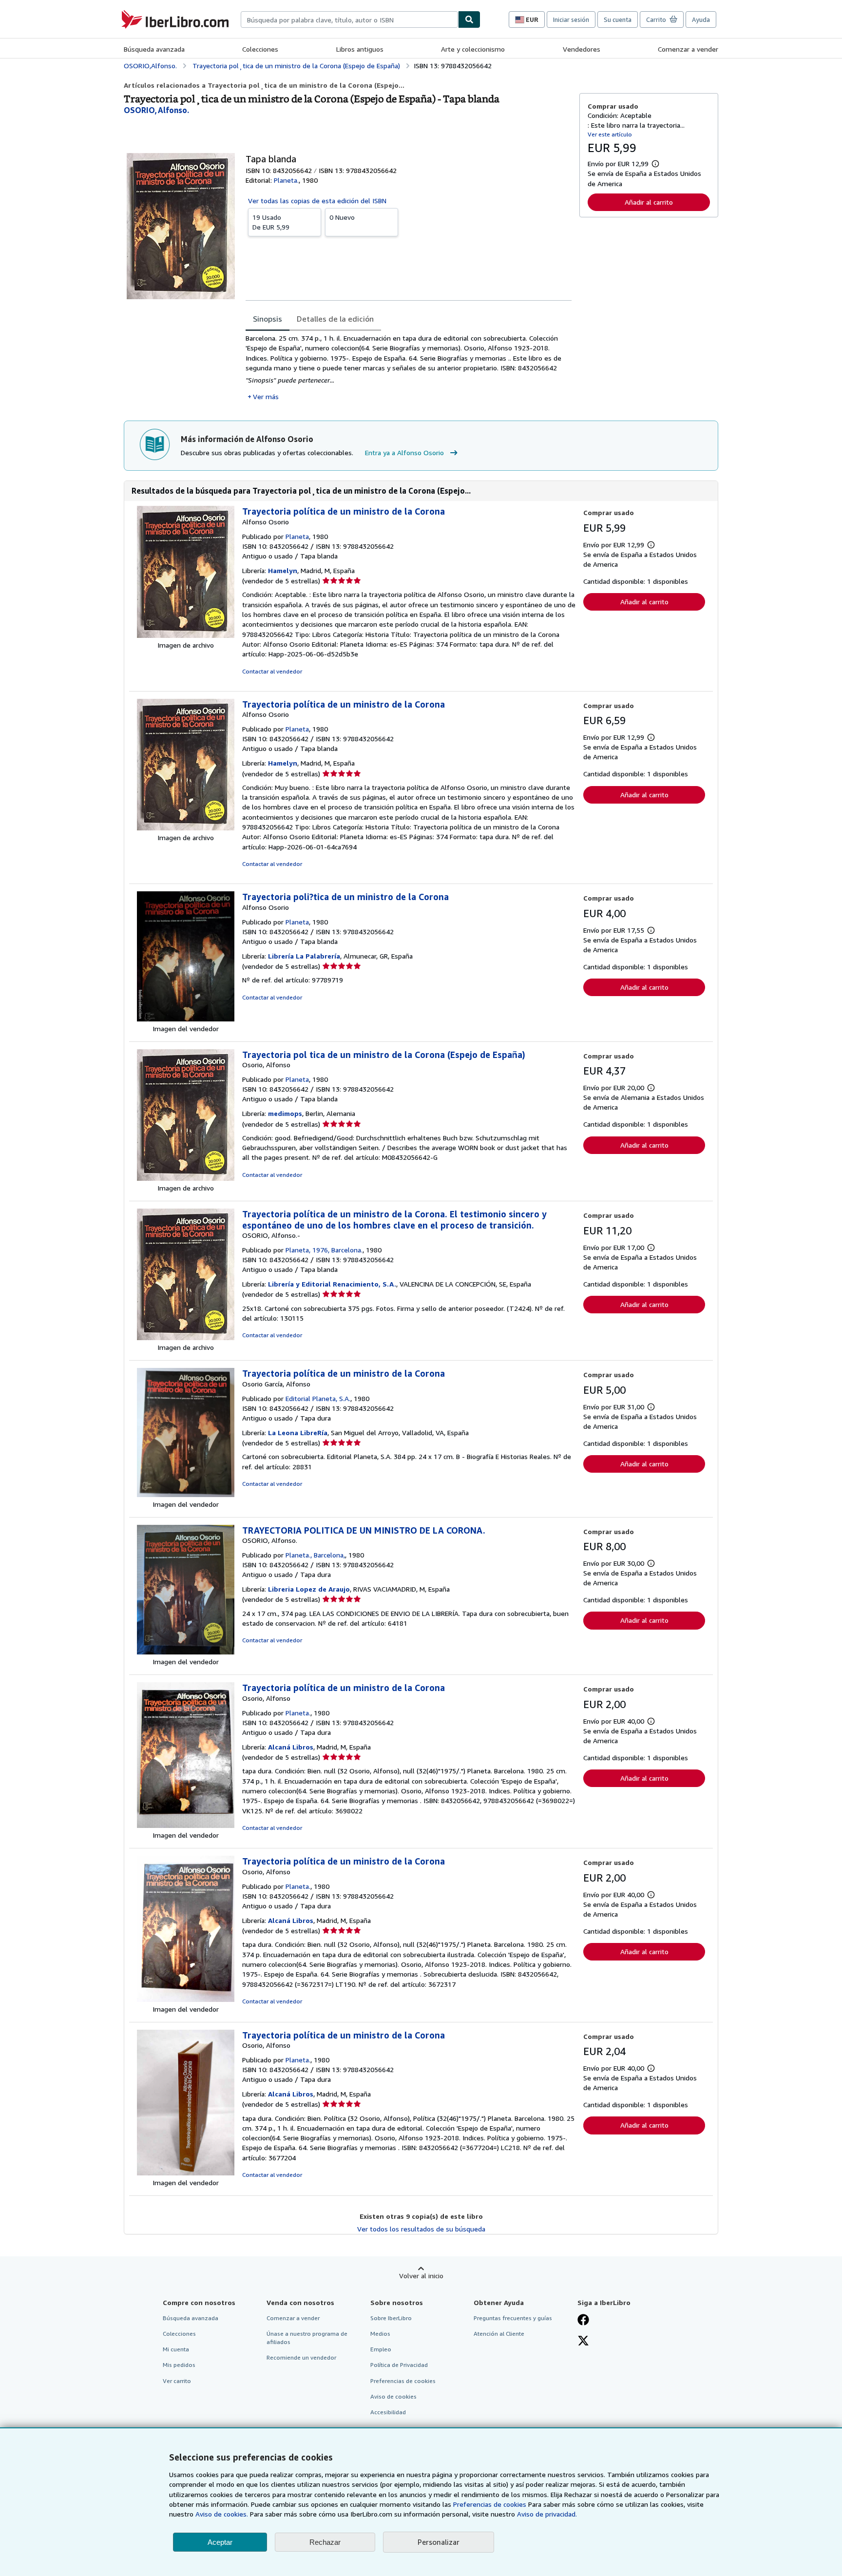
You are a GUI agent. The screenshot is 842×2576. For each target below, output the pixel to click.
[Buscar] (469, 19)
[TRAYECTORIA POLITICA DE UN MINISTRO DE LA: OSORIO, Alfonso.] (186, 1652)
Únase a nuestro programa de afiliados (307, 2338)
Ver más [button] (266, 396)
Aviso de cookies (393, 2396)
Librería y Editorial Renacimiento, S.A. (332, 1284)
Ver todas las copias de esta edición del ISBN (317, 201)
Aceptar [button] (220, 2542)
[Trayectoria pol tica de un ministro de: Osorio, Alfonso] (186, 1178)
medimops (285, 1113)
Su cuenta (618, 19)
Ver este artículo (610, 134)
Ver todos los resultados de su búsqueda (421, 2229)
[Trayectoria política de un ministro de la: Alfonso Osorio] (186, 635)
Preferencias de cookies (490, 2504)
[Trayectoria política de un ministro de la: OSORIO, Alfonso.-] (186, 1337)
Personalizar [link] (439, 2542)
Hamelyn (283, 570)
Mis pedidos (179, 2365)
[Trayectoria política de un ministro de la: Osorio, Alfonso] (186, 1825)
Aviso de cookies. (222, 2514)
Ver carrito (177, 2381)
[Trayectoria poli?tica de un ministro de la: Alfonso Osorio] (186, 1019)
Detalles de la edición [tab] (335, 319)
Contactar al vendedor (272, 671)
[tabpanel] (409, 367)
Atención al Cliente (499, 2334)
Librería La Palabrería (304, 956)
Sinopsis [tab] (268, 319)
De (271, 222)
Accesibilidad (388, 2412)
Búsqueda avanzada (154, 49)
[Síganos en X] (583, 2342)
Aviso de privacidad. (547, 2514)
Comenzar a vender (688, 49)
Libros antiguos (360, 49)
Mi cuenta (176, 2349)
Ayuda (701, 19)
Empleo (381, 2349)
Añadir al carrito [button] (649, 202)
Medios (380, 2334)
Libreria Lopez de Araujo (309, 1589)
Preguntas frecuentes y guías (513, 2318)
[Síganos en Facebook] (583, 2321)
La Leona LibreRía (298, 1432)
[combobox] (349, 19)
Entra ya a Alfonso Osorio (404, 452)
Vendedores (582, 49)
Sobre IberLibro (391, 2318)
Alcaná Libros (291, 1747)
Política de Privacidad (399, 2365)
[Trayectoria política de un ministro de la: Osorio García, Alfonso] (186, 1494)
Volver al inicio (421, 2276)
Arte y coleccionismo (473, 49)
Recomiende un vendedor (301, 2357)
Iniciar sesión (571, 19)
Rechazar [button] (325, 2542)
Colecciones (260, 49)
